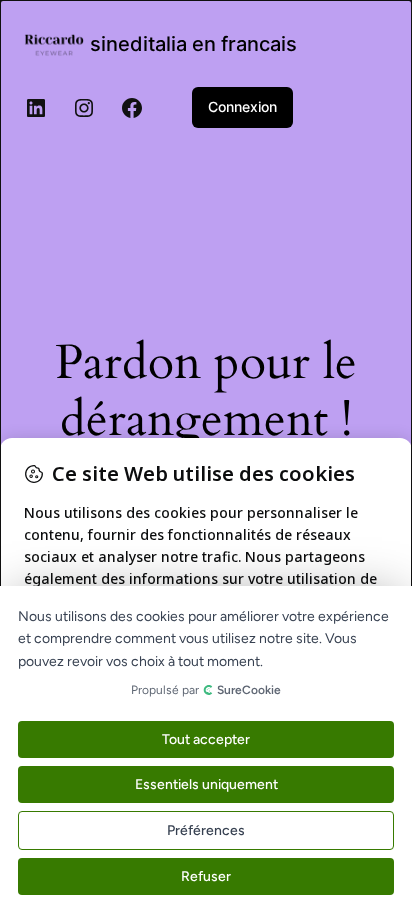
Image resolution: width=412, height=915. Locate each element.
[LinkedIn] (36, 108)
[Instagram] (84, 108)
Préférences (206, 830)
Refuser (206, 876)
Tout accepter (206, 739)
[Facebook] (132, 108)
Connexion (242, 106)
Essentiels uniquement (206, 784)
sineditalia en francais (193, 44)
